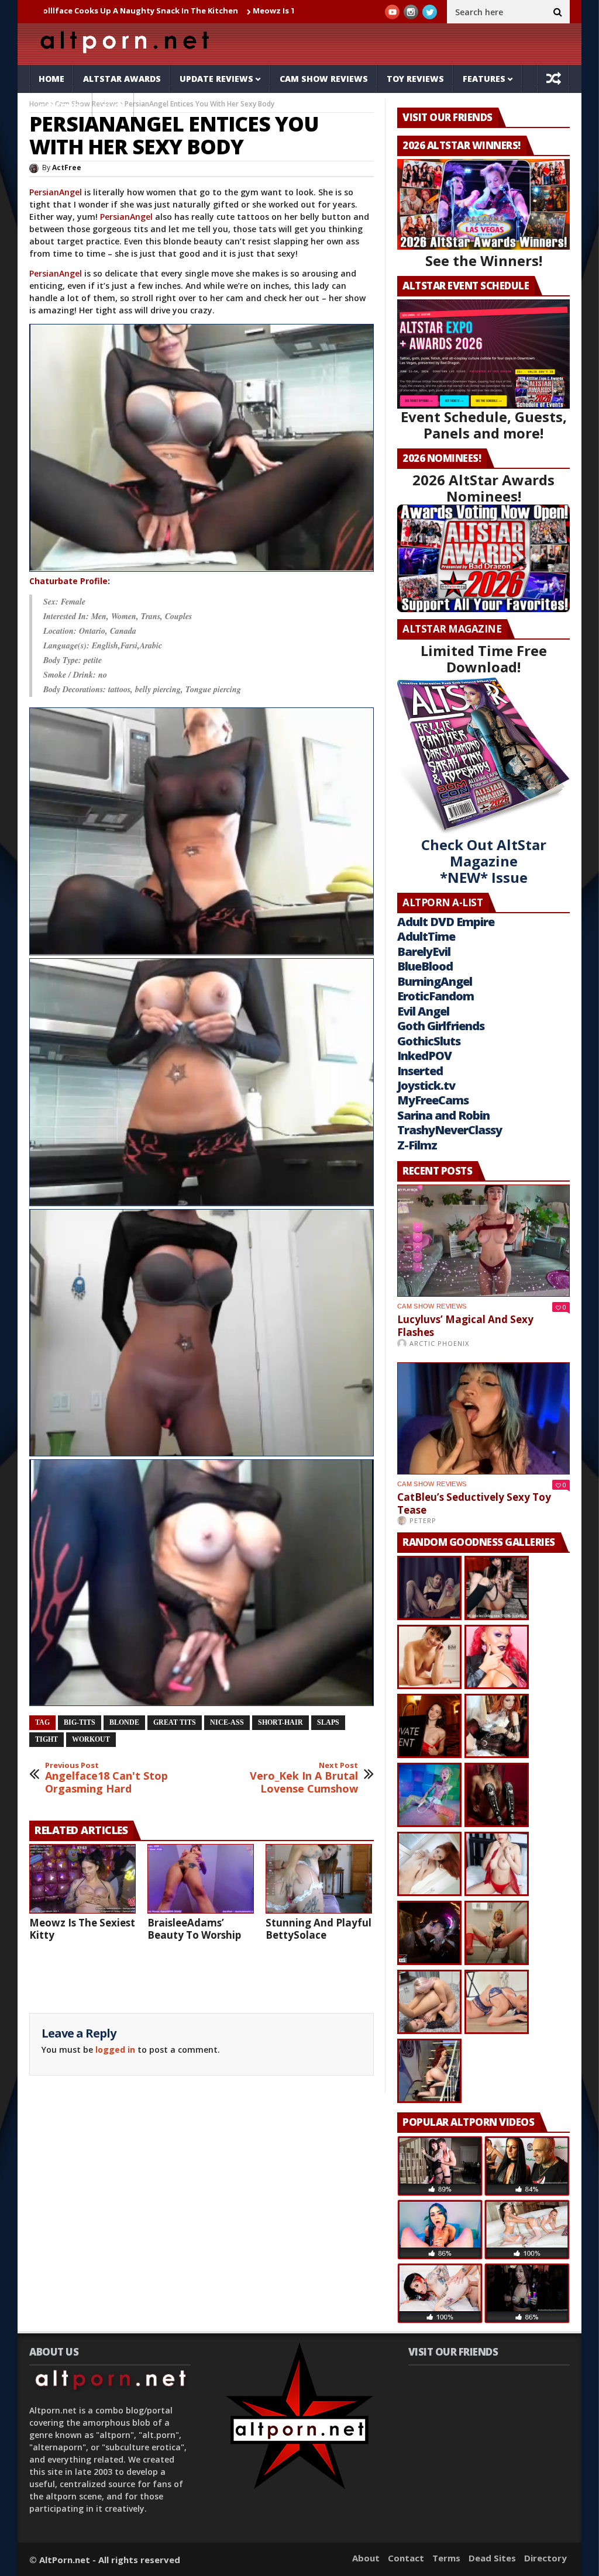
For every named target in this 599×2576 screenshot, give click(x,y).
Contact (406, 2558)
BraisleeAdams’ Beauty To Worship (194, 1929)
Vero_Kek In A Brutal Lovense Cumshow (304, 1778)
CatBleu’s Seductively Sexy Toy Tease (474, 1503)
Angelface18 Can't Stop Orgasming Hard (106, 1778)
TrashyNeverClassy (450, 1130)
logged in (115, 2050)
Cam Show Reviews (324, 79)
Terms (446, 2558)
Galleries (61, 107)
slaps (328, 1722)
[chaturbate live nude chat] (202, 448)
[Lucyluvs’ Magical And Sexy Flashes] (483, 1241)
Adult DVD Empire (446, 922)
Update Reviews (216, 79)
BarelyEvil (424, 952)
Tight (47, 1739)
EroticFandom (436, 996)
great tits (175, 1722)
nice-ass (227, 1722)
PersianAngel (56, 192)
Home (51, 79)
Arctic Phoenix (439, 1343)
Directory (545, 2558)
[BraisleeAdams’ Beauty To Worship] (201, 1879)
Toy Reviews (415, 79)
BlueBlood (425, 966)
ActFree (67, 168)
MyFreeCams (433, 1100)
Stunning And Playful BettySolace (319, 1929)
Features (484, 79)
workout (91, 1739)
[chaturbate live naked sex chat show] (202, 831)
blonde (124, 1722)
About (366, 2558)
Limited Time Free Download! (484, 659)
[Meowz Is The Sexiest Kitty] (82, 1879)
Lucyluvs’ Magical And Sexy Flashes (465, 1326)
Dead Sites (492, 2558)
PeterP (423, 1520)
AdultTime (426, 936)
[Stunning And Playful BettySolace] (319, 1879)
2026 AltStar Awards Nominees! (483, 488)
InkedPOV (424, 1056)
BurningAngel (435, 981)
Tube (113, 107)
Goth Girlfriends (441, 1026)
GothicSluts (429, 1041)
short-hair (280, 1722)
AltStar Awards (122, 79)
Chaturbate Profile (68, 581)
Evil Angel (423, 1011)
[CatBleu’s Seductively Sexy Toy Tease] (483, 1418)
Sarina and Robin (443, 1115)
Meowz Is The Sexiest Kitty (199, 11)
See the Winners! (484, 260)
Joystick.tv (426, 1085)
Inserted (420, 1071)
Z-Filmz (417, 1145)
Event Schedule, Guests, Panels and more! (484, 425)
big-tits (80, 1722)
